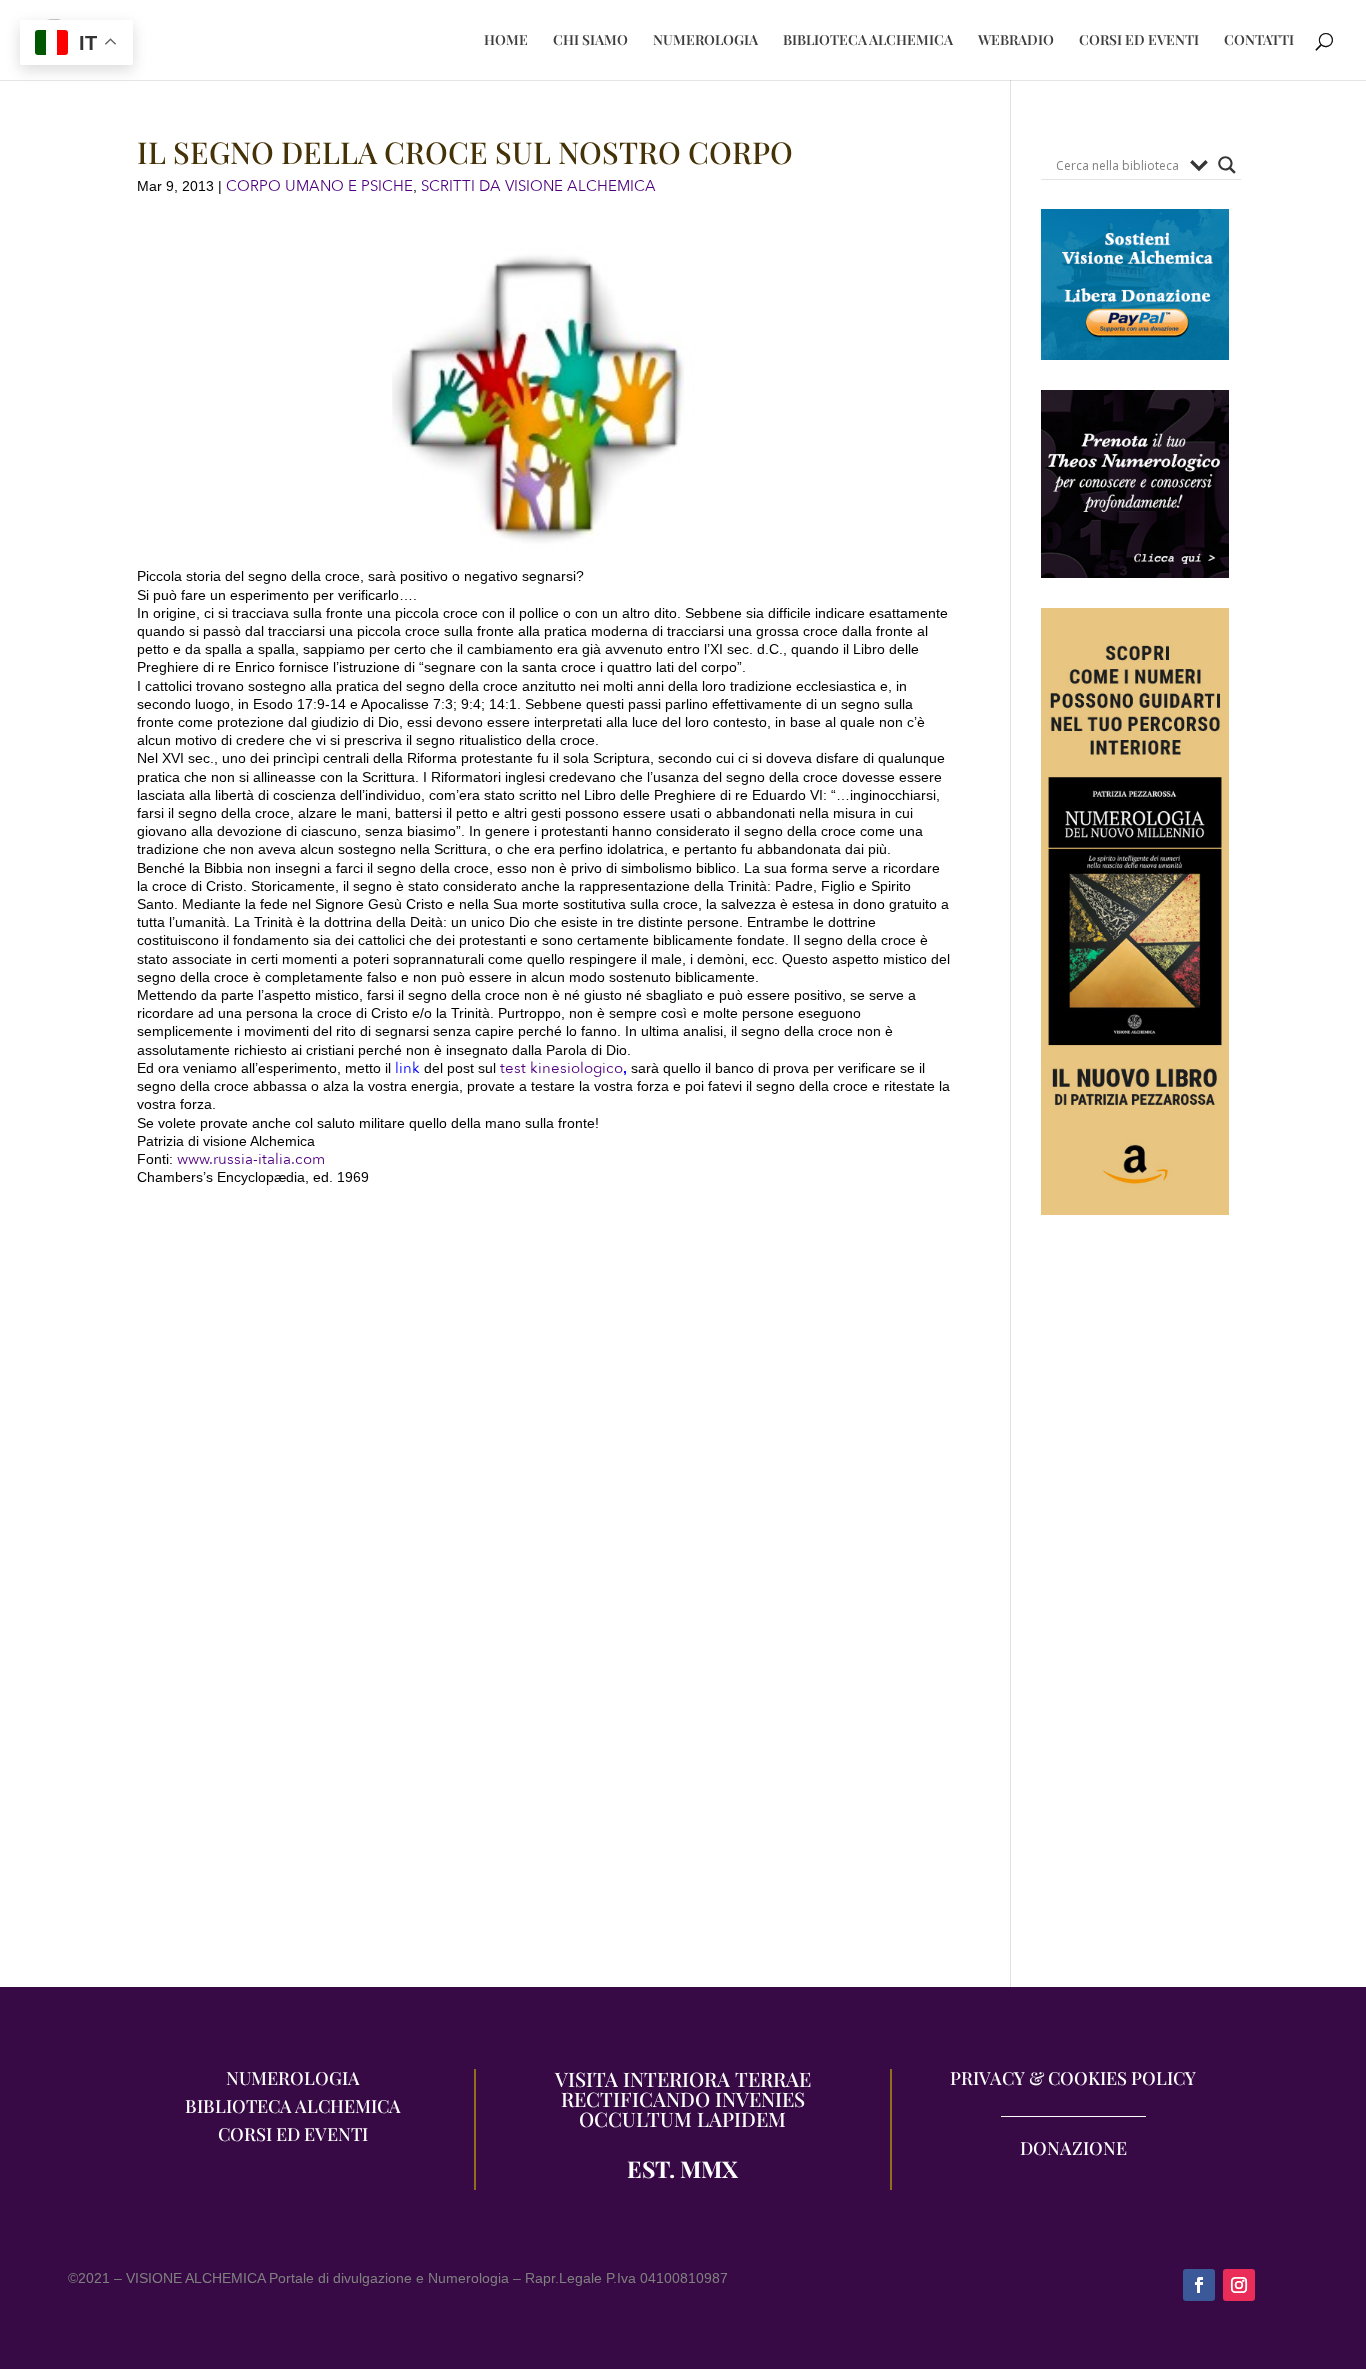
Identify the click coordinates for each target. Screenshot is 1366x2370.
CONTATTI (1259, 41)
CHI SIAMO (590, 41)
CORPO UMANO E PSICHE (319, 186)
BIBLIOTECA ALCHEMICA (868, 41)
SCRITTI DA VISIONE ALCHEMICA (538, 186)
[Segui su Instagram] (1239, 2285)
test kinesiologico (561, 1068)
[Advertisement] (1135, 1611)
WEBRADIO (1016, 41)
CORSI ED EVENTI (1139, 41)
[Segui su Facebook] (1199, 2285)
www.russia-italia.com (251, 1159)
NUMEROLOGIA (705, 41)
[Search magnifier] (1227, 165)
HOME (506, 41)
